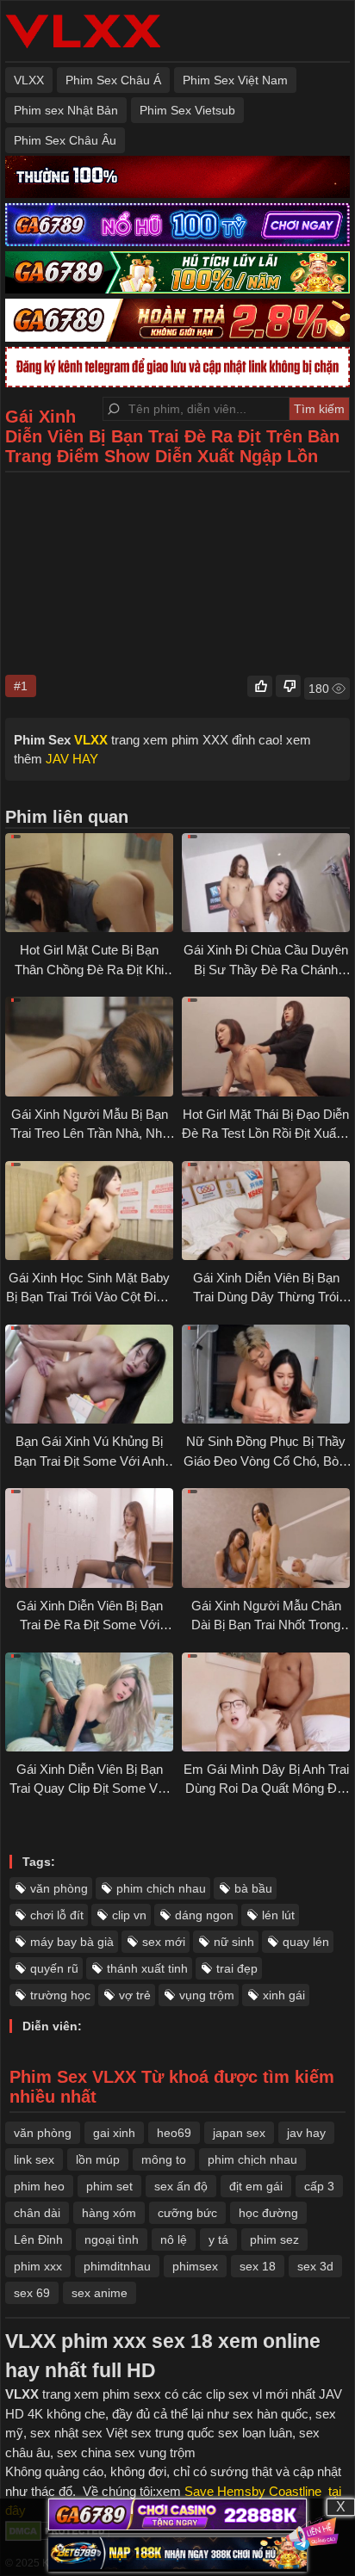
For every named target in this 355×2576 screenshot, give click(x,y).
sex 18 (258, 2266)
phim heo (39, 2186)
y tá (218, 2239)
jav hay (306, 2133)
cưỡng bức (187, 2213)
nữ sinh (234, 1942)
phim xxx (38, 2266)
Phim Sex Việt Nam (235, 80)
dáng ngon (204, 1915)
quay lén (306, 1942)
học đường (268, 2213)
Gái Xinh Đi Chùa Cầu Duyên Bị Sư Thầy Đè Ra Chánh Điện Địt (266, 969)
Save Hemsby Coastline (253, 2491)
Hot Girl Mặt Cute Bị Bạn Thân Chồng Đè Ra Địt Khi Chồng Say (89, 969)
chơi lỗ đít (57, 1915)
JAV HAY (72, 759)
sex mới (164, 1942)
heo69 (174, 2133)
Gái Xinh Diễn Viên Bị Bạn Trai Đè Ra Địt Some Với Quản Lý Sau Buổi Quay (90, 1625)
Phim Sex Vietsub (187, 110)
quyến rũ (54, 1968)
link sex (34, 2159)
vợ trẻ (135, 1995)
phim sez (274, 2239)
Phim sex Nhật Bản (66, 110)
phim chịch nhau (161, 1888)
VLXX (29, 80)
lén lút (278, 1915)
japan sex (239, 2133)
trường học (60, 1995)
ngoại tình (112, 2239)
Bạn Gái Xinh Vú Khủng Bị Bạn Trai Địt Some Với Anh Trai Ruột (89, 1461)
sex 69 (32, 2293)
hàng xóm (109, 2213)
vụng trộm (207, 1995)
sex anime (100, 2293)
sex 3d (315, 2266)
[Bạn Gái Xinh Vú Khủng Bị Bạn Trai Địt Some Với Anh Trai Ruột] (89, 1374)
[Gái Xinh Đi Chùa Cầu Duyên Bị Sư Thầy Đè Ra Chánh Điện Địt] (266, 883)
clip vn (129, 1915)
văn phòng (59, 1888)
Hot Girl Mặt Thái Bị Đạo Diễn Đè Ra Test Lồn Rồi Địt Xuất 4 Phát (266, 1134)
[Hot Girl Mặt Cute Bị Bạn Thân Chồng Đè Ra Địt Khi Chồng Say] (89, 883)
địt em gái (256, 2186)
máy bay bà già (72, 1942)
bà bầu (253, 1888)
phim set (109, 2186)
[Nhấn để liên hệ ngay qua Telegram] (312, 2533)
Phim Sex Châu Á (113, 80)
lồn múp (98, 2159)
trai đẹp (237, 1968)
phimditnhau (117, 2266)
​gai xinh (114, 2133)
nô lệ (174, 2239)
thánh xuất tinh (147, 1968)
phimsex (195, 2266)
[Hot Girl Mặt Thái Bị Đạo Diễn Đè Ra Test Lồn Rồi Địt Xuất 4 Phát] (266, 1046)
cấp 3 (319, 2186)
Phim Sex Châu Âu (65, 140)
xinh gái (284, 1995)
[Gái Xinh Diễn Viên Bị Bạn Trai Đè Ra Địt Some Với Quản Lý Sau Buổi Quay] (89, 1538)
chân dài (37, 2213)
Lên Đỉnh (38, 2239)
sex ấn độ (181, 2186)
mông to (164, 2159)
